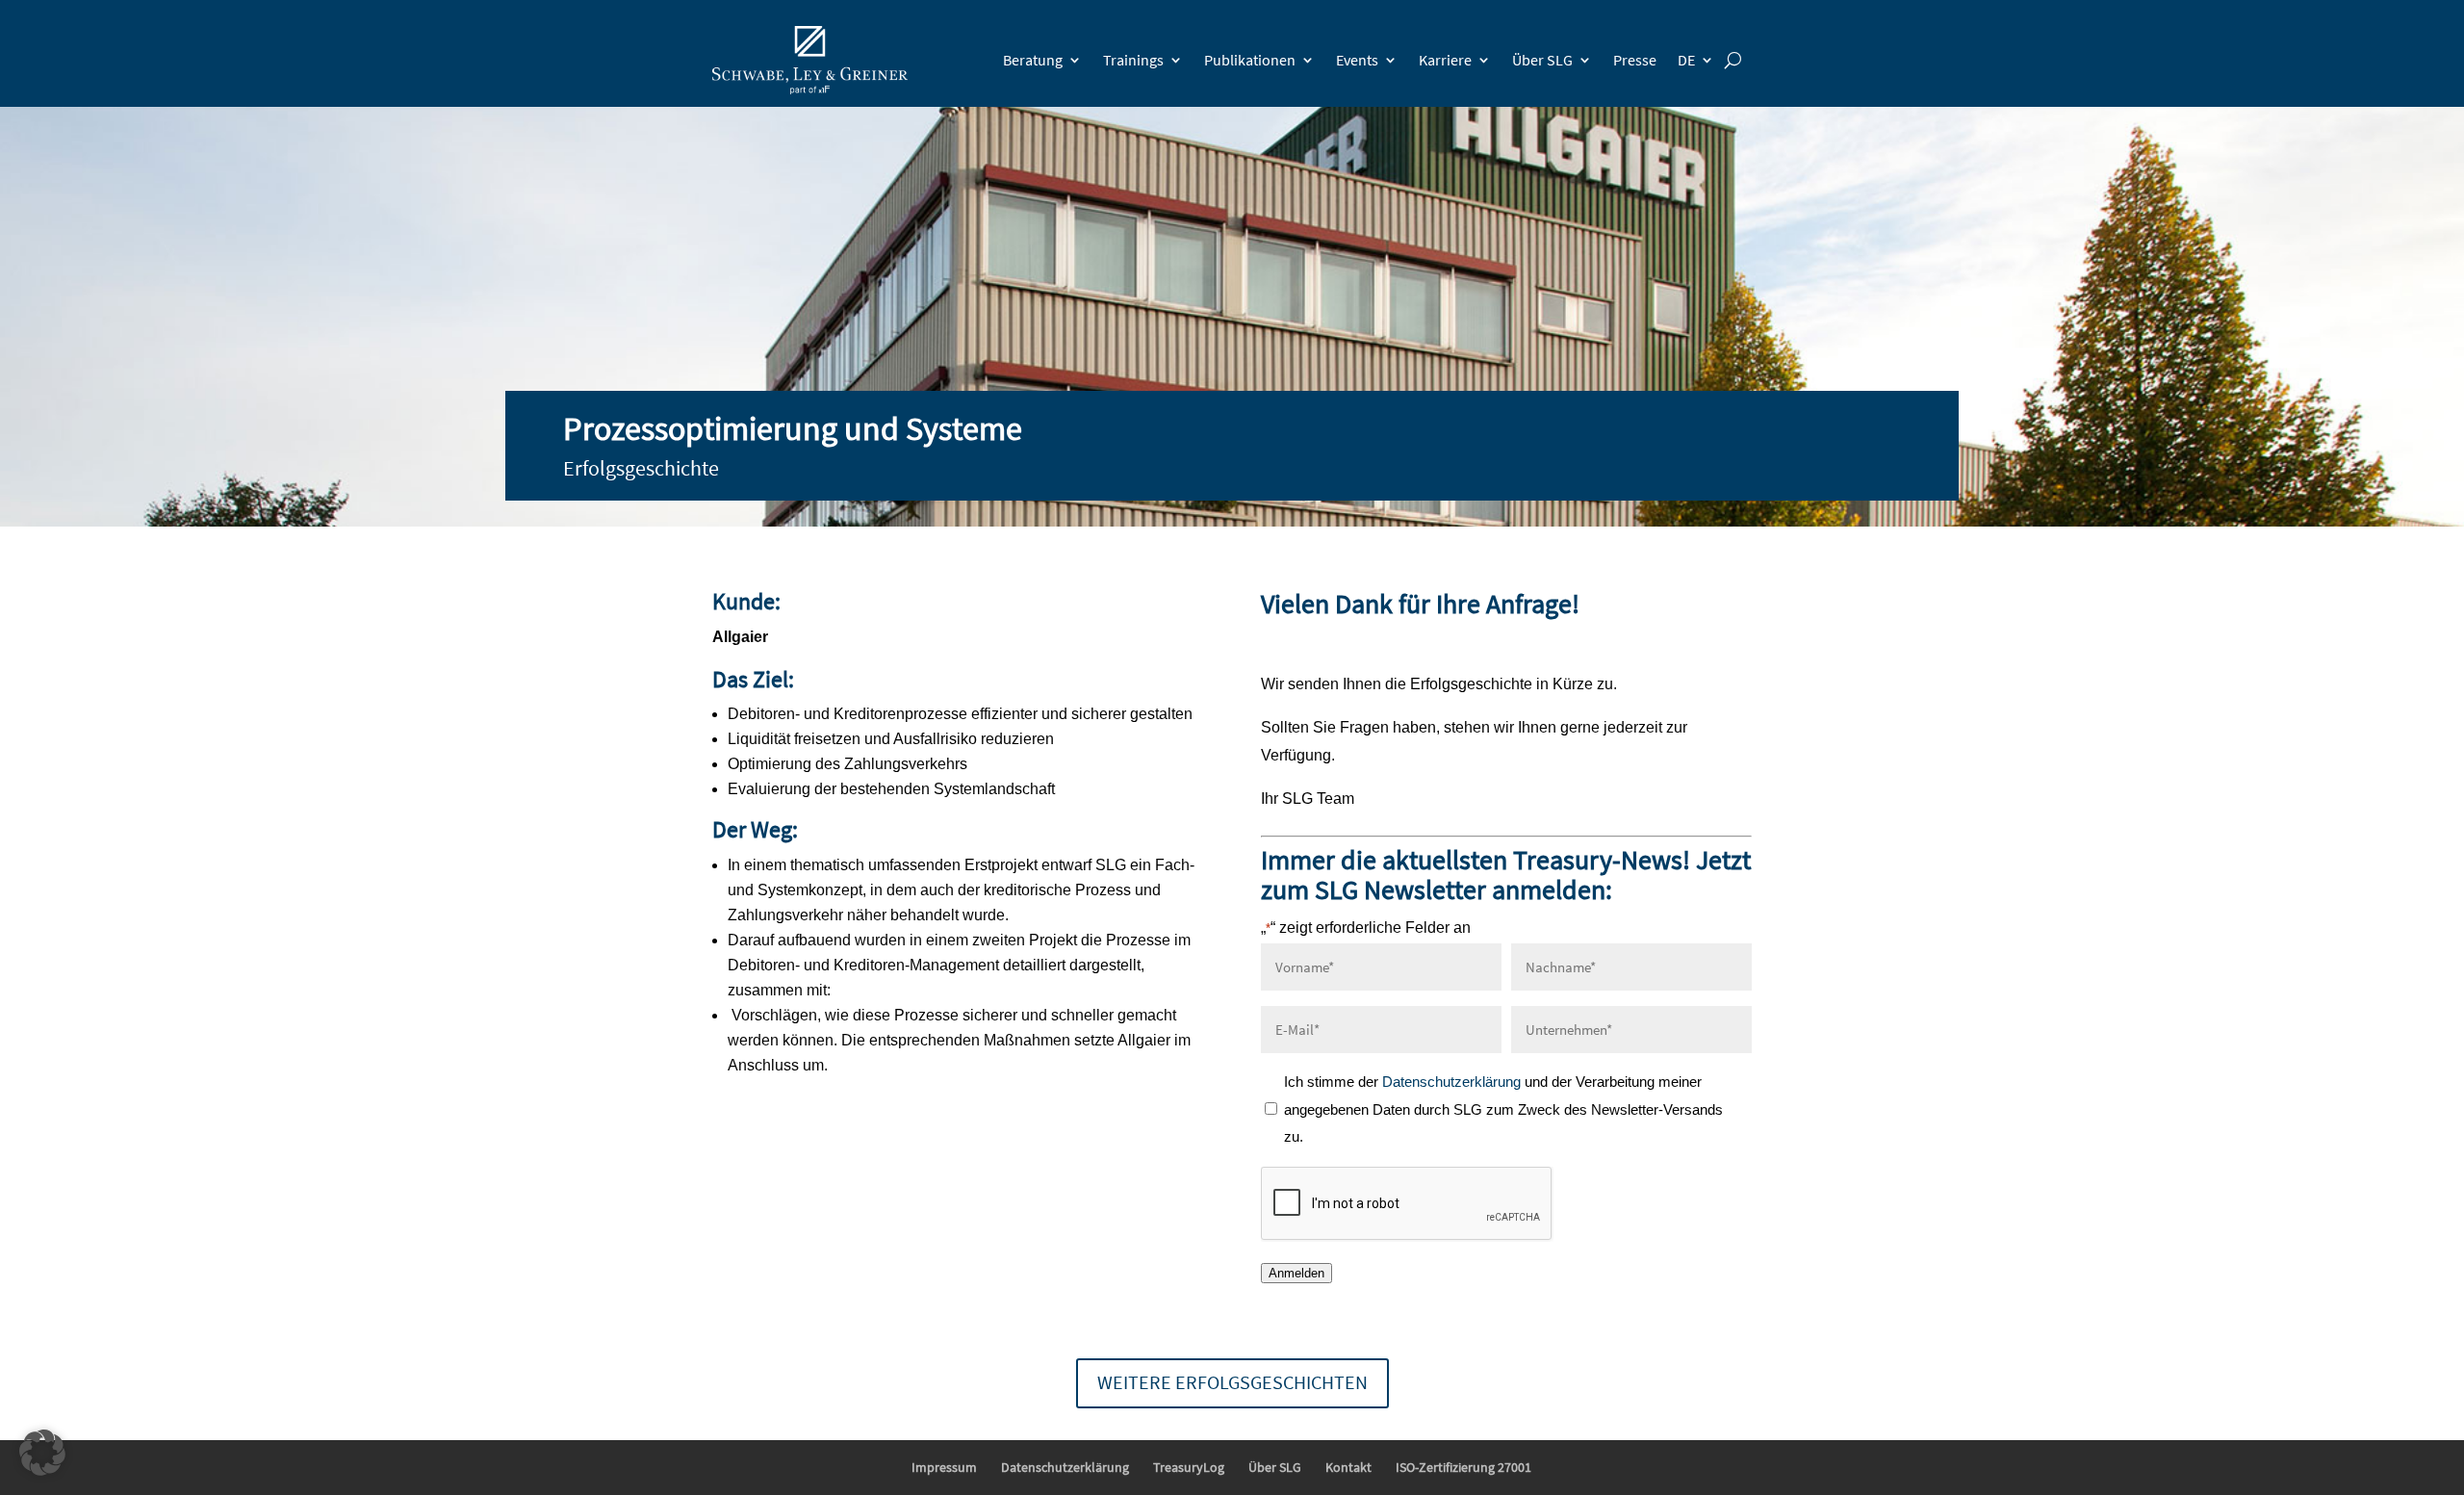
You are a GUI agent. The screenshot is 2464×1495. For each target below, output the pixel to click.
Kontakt (1348, 1467)
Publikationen (1250, 60)
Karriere (1445, 60)
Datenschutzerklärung (1453, 1082)
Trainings (1133, 60)
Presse (1635, 60)
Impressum (944, 1467)
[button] (42, 1453)
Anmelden (1296, 1273)
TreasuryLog (1189, 1467)
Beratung (1033, 60)
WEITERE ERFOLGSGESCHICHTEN (1232, 1382)
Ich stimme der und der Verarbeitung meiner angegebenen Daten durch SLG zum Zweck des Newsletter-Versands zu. (1503, 1109)
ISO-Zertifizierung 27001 (1463, 1467)
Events (1357, 60)
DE (1686, 60)
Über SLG (1542, 60)
